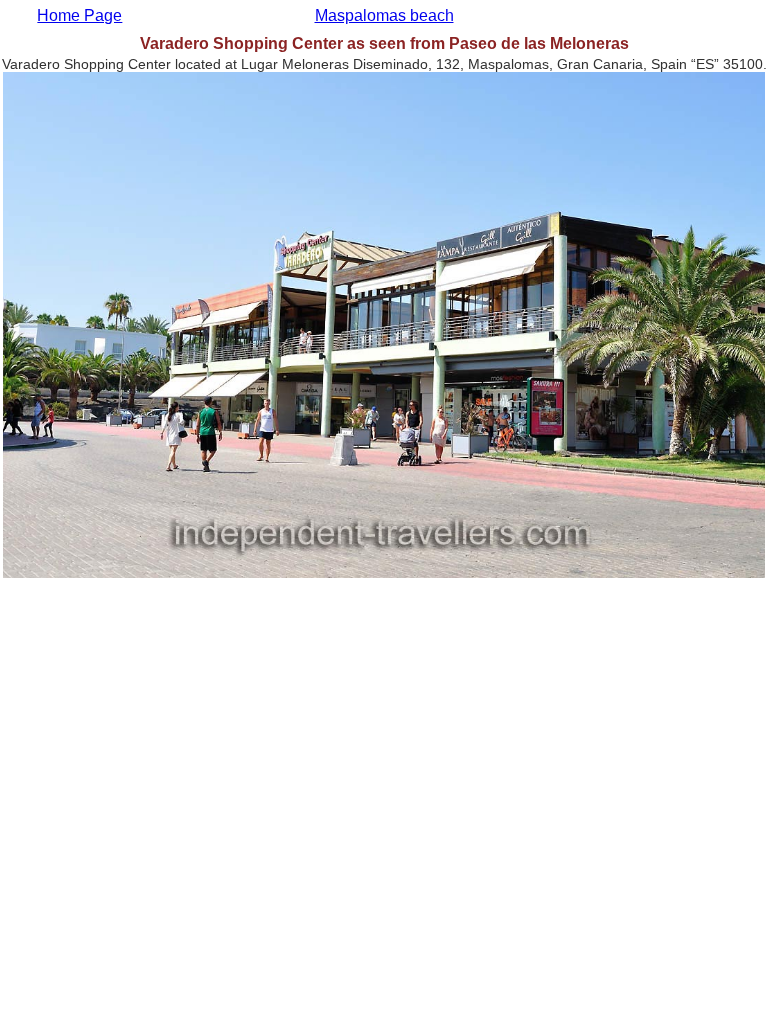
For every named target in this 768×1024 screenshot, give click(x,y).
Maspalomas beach (384, 15)
